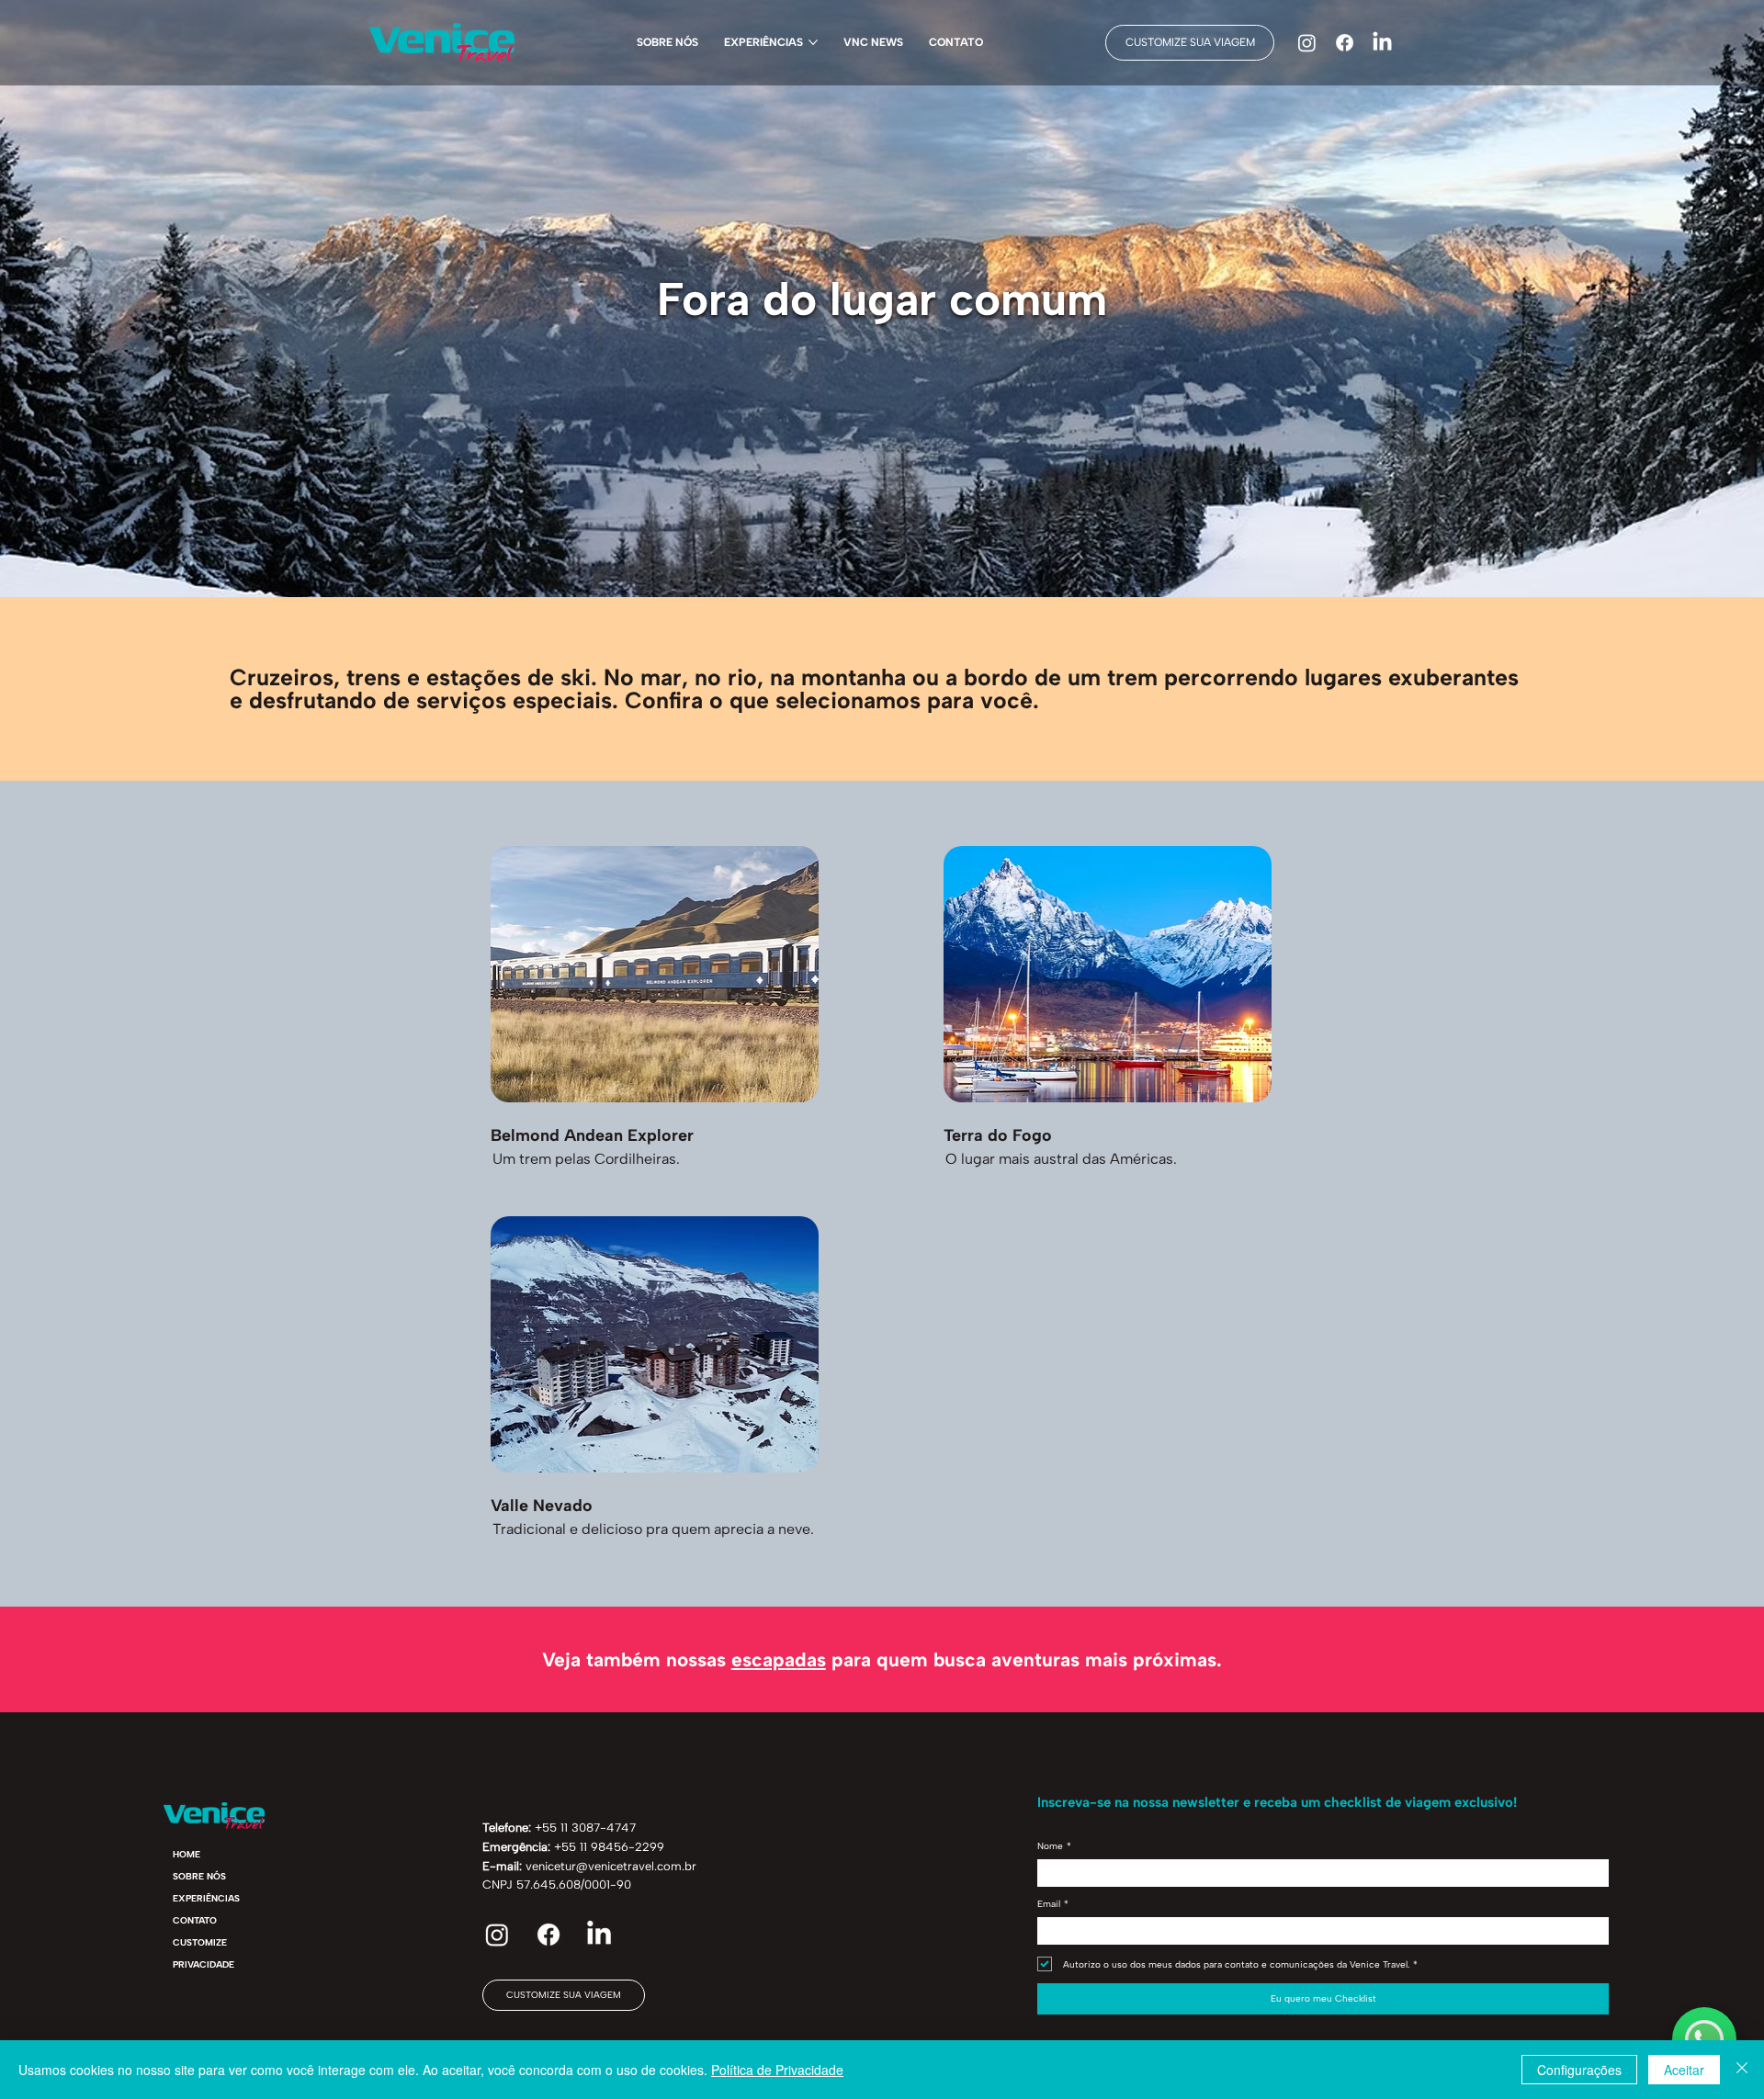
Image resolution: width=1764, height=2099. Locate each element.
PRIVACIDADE (204, 1964)
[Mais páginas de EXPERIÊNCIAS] (813, 42)
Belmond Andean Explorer (592, 1135)
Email (1053, 1904)
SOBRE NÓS (199, 1876)
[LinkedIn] (1382, 43)
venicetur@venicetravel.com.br (611, 1866)
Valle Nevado (542, 1506)
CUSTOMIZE (200, 1942)
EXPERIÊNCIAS (206, 1898)
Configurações (1579, 2070)
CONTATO (195, 1920)
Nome (1054, 1846)
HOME (187, 1854)
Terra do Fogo (998, 1135)
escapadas (779, 1659)
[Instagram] (1307, 43)
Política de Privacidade (777, 2070)
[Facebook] (1345, 43)
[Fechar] (1742, 2070)
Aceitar (1684, 2070)
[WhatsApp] (1704, 2039)
